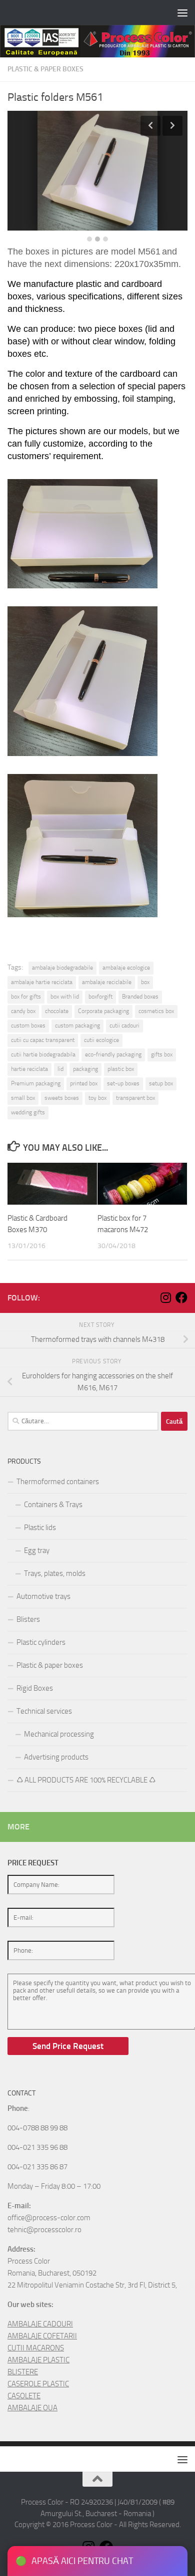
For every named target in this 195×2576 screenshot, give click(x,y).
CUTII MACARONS (36, 2348)
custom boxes (28, 1026)
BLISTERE (23, 2372)
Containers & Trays (53, 1505)
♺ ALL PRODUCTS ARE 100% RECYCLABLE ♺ (86, 1780)
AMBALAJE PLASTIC (38, 2360)
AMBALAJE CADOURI (40, 2324)
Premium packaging (36, 1083)
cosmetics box (156, 1011)
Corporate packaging (103, 1011)
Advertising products (56, 1757)
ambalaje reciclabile (107, 982)
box (145, 982)
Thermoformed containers (58, 1482)
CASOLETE (24, 2396)
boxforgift (100, 997)
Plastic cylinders (41, 1642)
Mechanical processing (59, 1734)
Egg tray (37, 1550)
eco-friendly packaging (113, 1054)
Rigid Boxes (35, 1688)
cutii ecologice (101, 1040)
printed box (84, 1083)
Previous (150, 126)
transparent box (135, 1098)
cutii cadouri (124, 1026)
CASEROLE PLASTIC (38, 2384)
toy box (97, 1098)
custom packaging (77, 1026)
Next (172, 126)
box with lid (65, 997)
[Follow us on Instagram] (165, 1297)
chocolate (57, 1011)
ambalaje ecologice (126, 968)
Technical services (44, 1711)
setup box (161, 1083)
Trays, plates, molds (55, 1573)
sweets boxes (62, 1098)
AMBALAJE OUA (32, 2408)
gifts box (162, 1054)
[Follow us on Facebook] (181, 1297)
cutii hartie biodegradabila (43, 1054)
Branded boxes (140, 997)
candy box (23, 1011)
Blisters (28, 1619)
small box (23, 1098)
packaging (85, 1069)
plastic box (121, 1069)
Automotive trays (43, 1596)
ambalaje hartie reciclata (42, 982)
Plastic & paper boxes (45, 69)
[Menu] (182, 12)
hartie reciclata (29, 1069)
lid (60, 1069)
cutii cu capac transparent (43, 1040)
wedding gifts (28, 1112)
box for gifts (26, 997)
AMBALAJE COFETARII (42, 2336)
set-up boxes (123, 1083)
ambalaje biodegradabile (62, 968)
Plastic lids (40, 1528)
